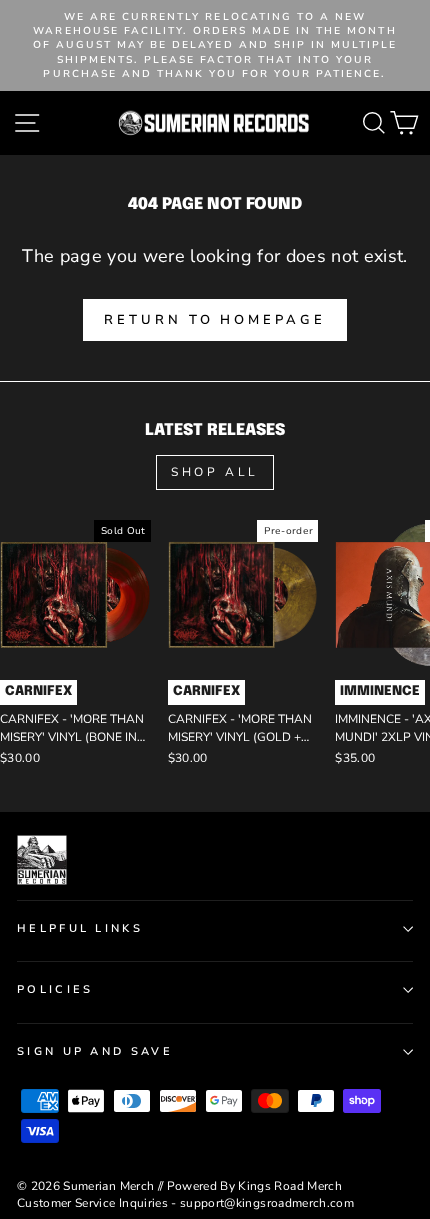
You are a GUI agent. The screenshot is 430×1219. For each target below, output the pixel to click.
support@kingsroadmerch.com (267, 1203)
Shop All (215, 472)
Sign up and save (95, 1051)
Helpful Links (80, 928)
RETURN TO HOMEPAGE (214, 320)
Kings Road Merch (290, 1186)
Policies (55, 989)
